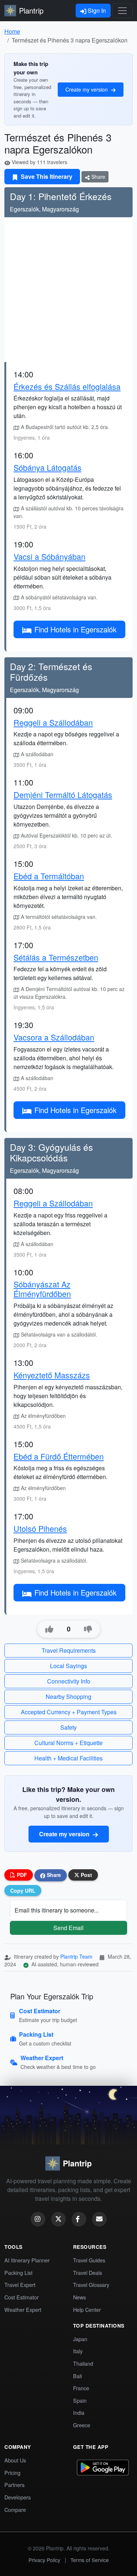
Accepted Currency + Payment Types (69, 1712)
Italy (78, 2351)
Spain (80, 2400)
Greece (82, 2425)
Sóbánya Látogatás (47, 467)
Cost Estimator (22, 2297)
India (79, 2412)
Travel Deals (87, 2272)
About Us (15, 2460)
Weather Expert (23, 2309)
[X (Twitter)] (58, 2219)
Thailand (83, 2363)
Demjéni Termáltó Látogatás (63, 794)
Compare (15, 2510)
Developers (18, 2497)
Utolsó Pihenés (40, 1528)
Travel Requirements (69, 1650)
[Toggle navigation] (122, 11)
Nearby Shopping (68, 1697)
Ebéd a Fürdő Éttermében (59, 1456)
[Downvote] (88, 1629)
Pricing (12, 2472)
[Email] (99, 2219)
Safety (68, 1727)
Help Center (87, 2309)
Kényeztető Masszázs (52, 1375)
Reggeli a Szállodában (53, 722)
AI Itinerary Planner (27, 2260)
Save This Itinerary (46, 176)
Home (12, 31)
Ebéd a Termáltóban (49, 876)
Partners (14, 2485)
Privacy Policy (44, 2560)
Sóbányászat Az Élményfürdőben (42, 1289)
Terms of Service (90, 2560)
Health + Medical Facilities (68, 1758)
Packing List (18, 2272)
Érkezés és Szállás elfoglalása (67, 386)
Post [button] (86, 1875)
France (81, 2388)
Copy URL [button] (23, 1891)
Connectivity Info (69, 1681)
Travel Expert (20, 2285)
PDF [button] (21, 1875)
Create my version (87, 89)
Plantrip (31, 10)
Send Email (68, 1928)
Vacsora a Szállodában (54, 1037)
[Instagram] (38, 2219)
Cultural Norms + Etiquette (68, 1743)
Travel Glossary (91, 2285)
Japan (80, 2339)
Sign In (96, 10)
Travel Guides (89, 2260)
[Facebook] (79, 2219)
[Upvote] (49, 1629)
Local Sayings (68, 1666)
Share (98, 177)
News (79, 2297)
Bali (77, 2376)
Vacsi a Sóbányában (50, 556)
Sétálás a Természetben (56, 957)
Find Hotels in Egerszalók (75, 629)
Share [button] (53, 1875)
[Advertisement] (68, 290)
